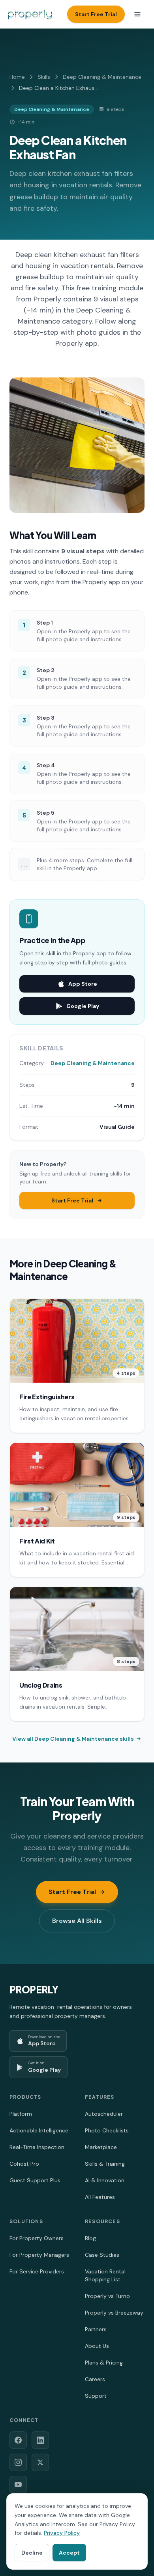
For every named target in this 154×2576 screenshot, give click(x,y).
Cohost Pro (24, 2164)
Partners (96, 2329)
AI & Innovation (105, 2180)
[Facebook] (18, 2440)
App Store (83, 984)
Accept (69, 2553)
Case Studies (102, 2255)
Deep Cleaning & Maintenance (102, 77)
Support (96, 2396)
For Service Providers (37, 2271)
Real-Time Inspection (37, 2147)
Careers (95, 2379)
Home (17, 77)
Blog (90, 2238)
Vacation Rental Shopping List (105, 2275)
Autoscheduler (104, 2114)
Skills (44, 77)
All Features (100, 2197)
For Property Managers (39, 2255)
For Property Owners (37, 2238)
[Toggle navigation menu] (137, 14)
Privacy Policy (62, 2533)
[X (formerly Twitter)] (40, 2462)
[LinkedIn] (40, 2440)
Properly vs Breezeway (114, 2313)
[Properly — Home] (30, 14)
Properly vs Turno (107, 2296)
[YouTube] (18, 2485)
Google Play (83, 1006)
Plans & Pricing (104, 2363)
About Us (97, 2346)
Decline (32, 2553)
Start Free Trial (96, 14)
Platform (21, 2114)
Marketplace (101, 2147)
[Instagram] (18, 2462)
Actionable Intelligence (39, 2130)
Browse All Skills (77, 1921)
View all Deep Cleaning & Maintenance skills (73, 1739)
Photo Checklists (107, 2130)
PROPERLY (34, 1989)
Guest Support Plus (35, 2180)
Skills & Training (105, 2164)
